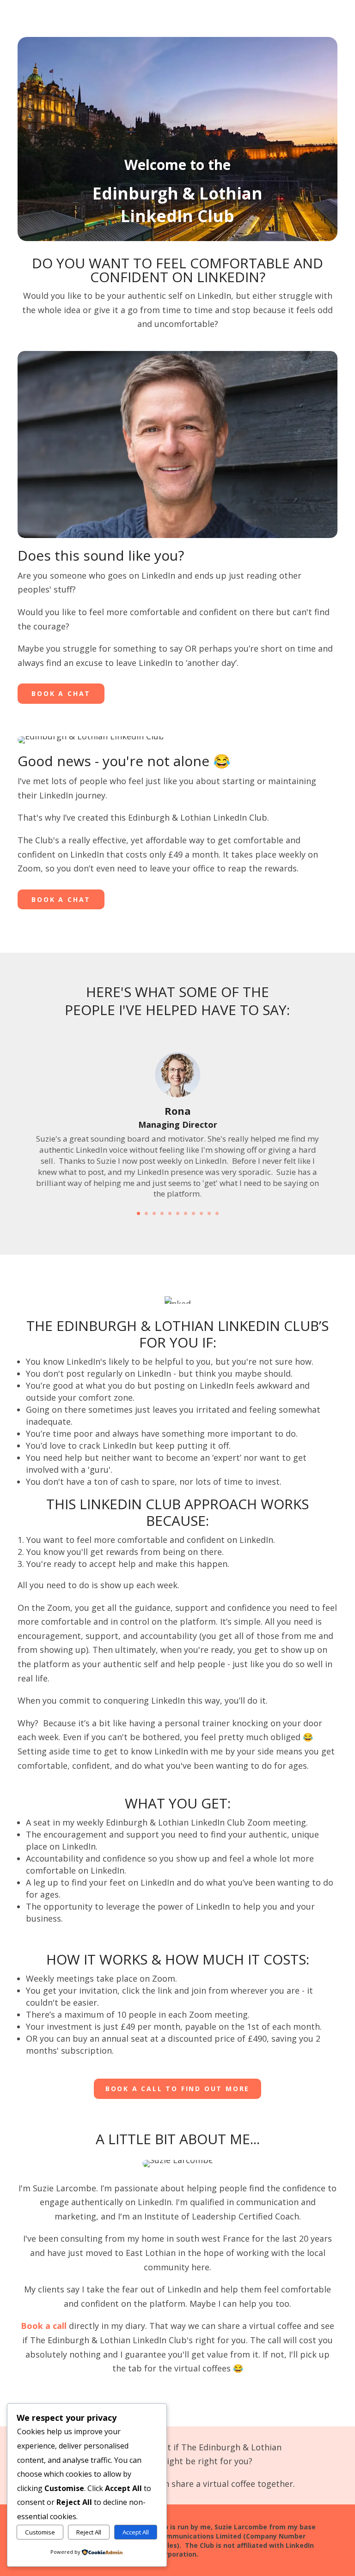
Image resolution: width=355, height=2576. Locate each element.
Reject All (89, 2532)
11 (217, 1213)
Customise (40, 2532)
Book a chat (61, 693)
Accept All (136, 2532)
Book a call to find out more (177, 2089)
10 (209, 1213)
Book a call (44, 2326)
